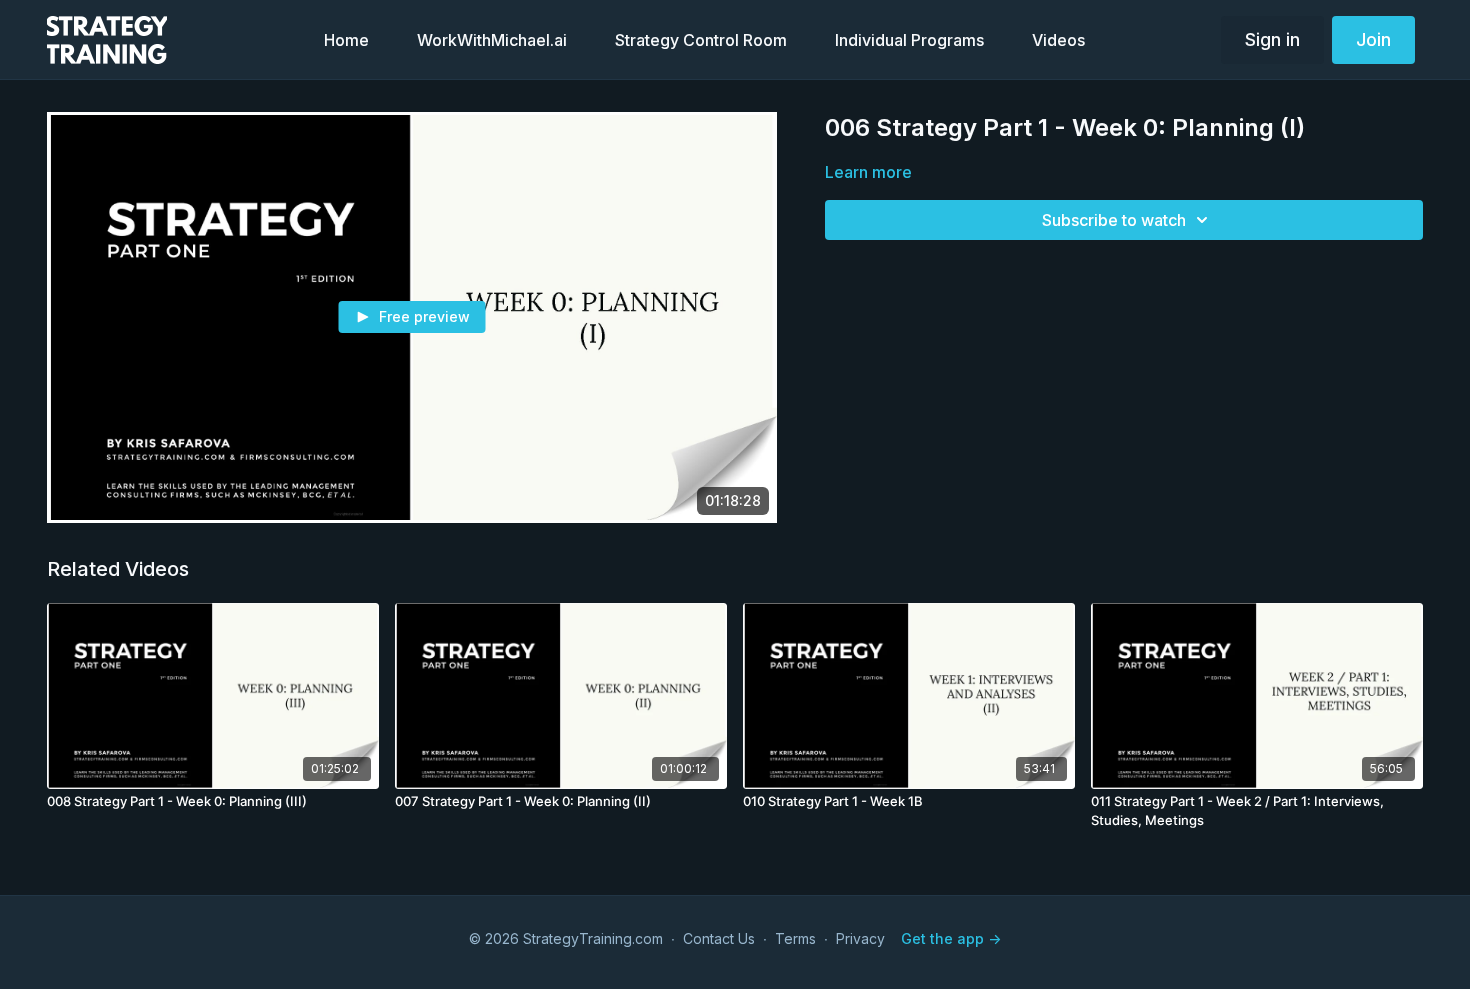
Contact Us (719, 938)
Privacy (860, 938)
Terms (795, 938)
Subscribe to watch (1114, 220)
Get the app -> (951, 938)
